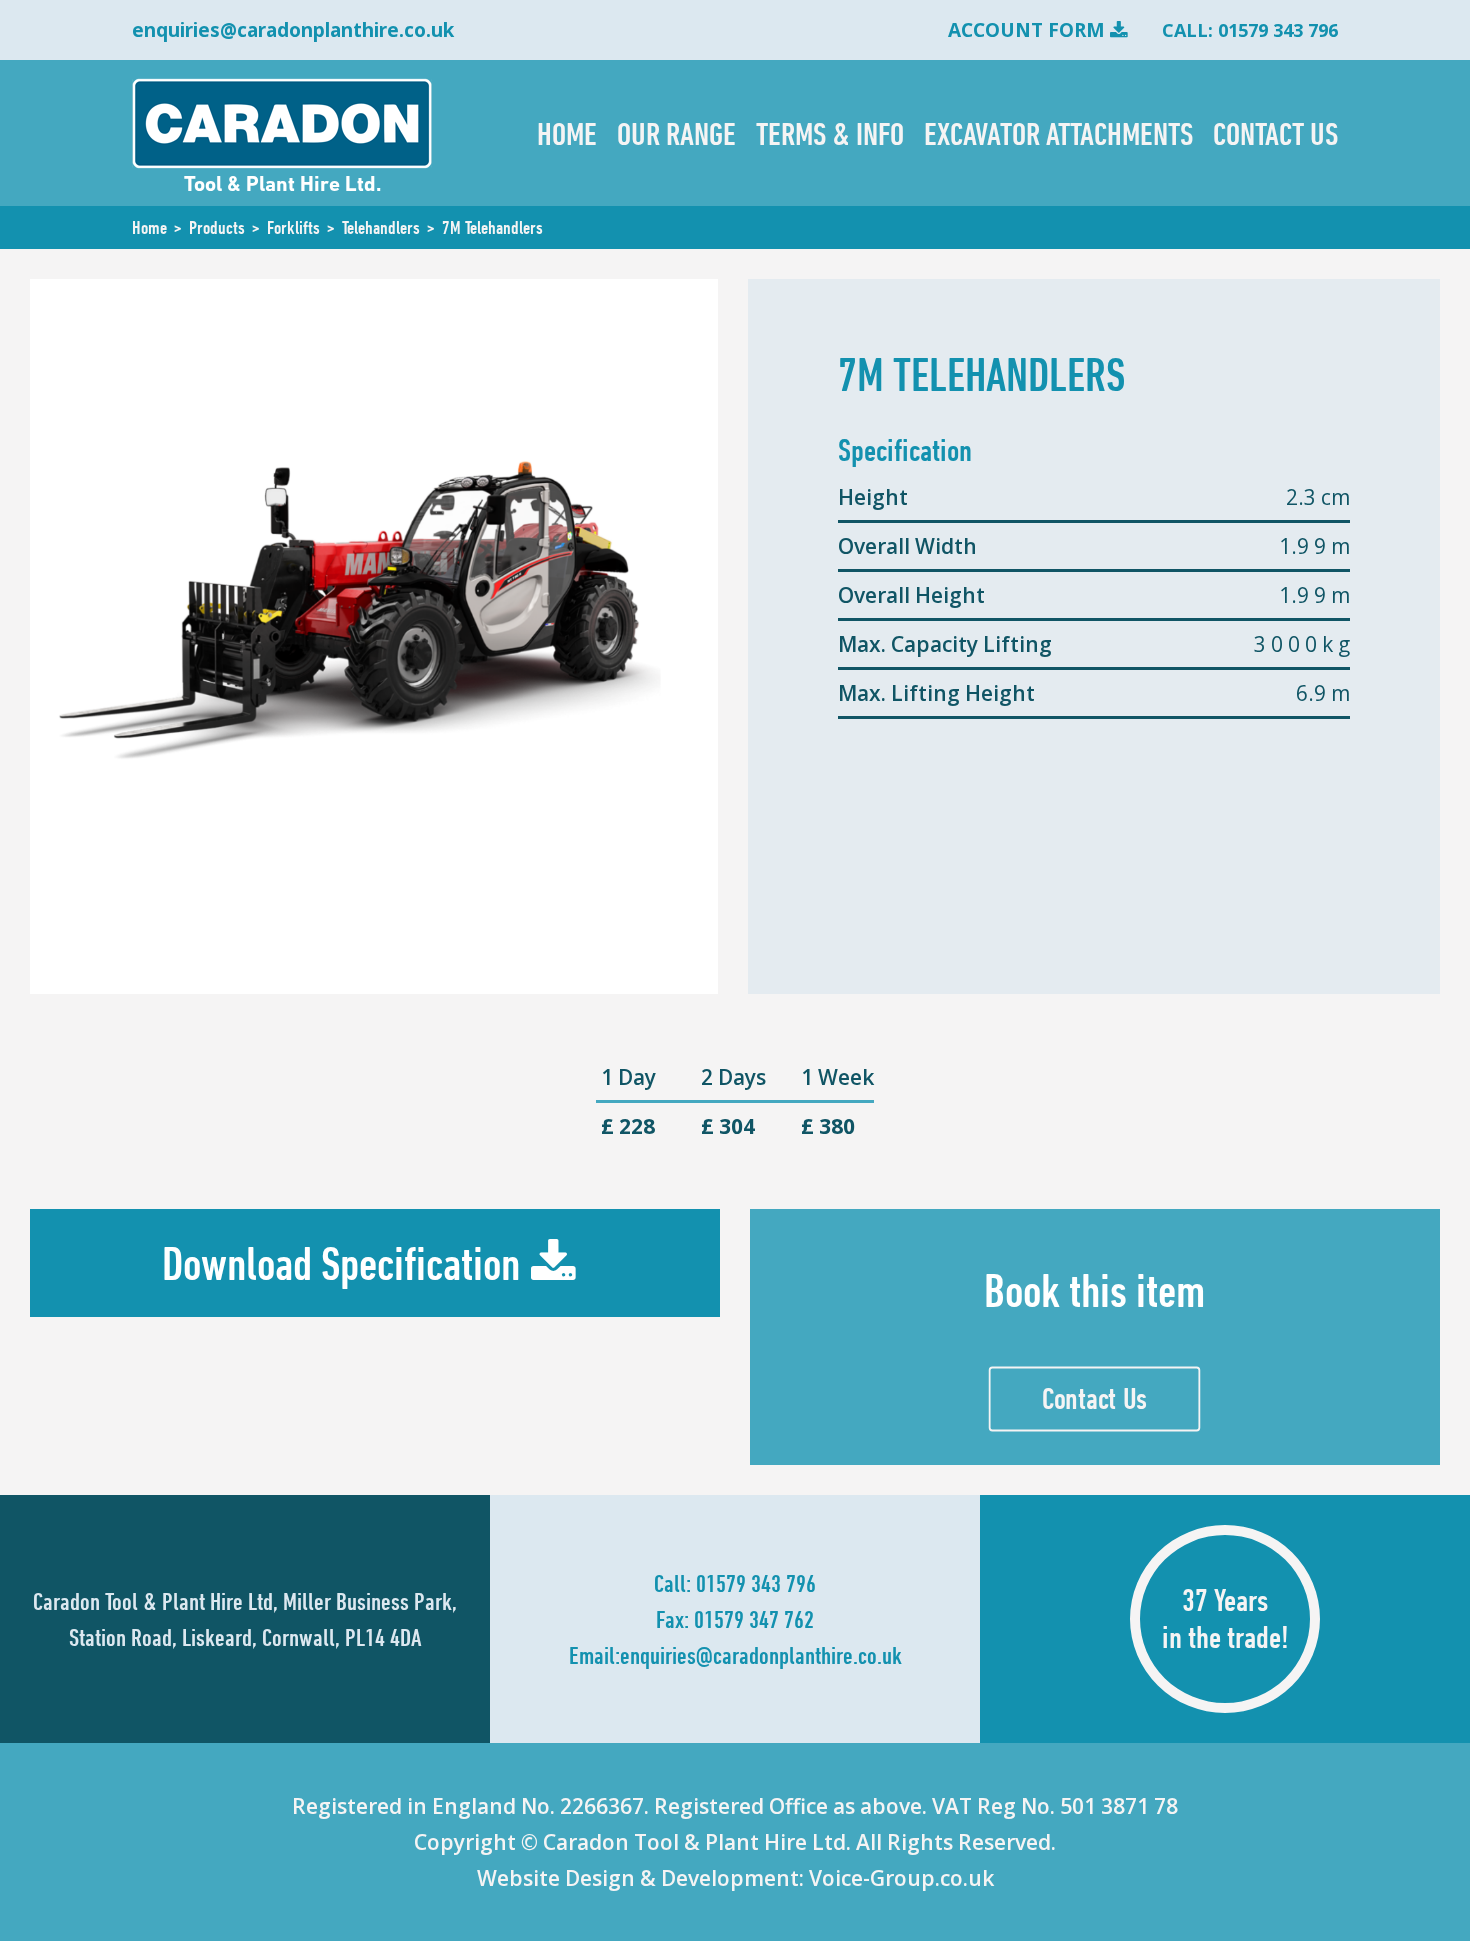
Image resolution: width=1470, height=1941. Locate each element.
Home (567, 133)
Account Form (1026, 30)
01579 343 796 (756, 1583)
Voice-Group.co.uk (901, 1878)
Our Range (676, 133)
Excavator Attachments (1058, 133)
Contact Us (1275, 133)
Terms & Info (830, 133)
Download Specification (341, 1263)
